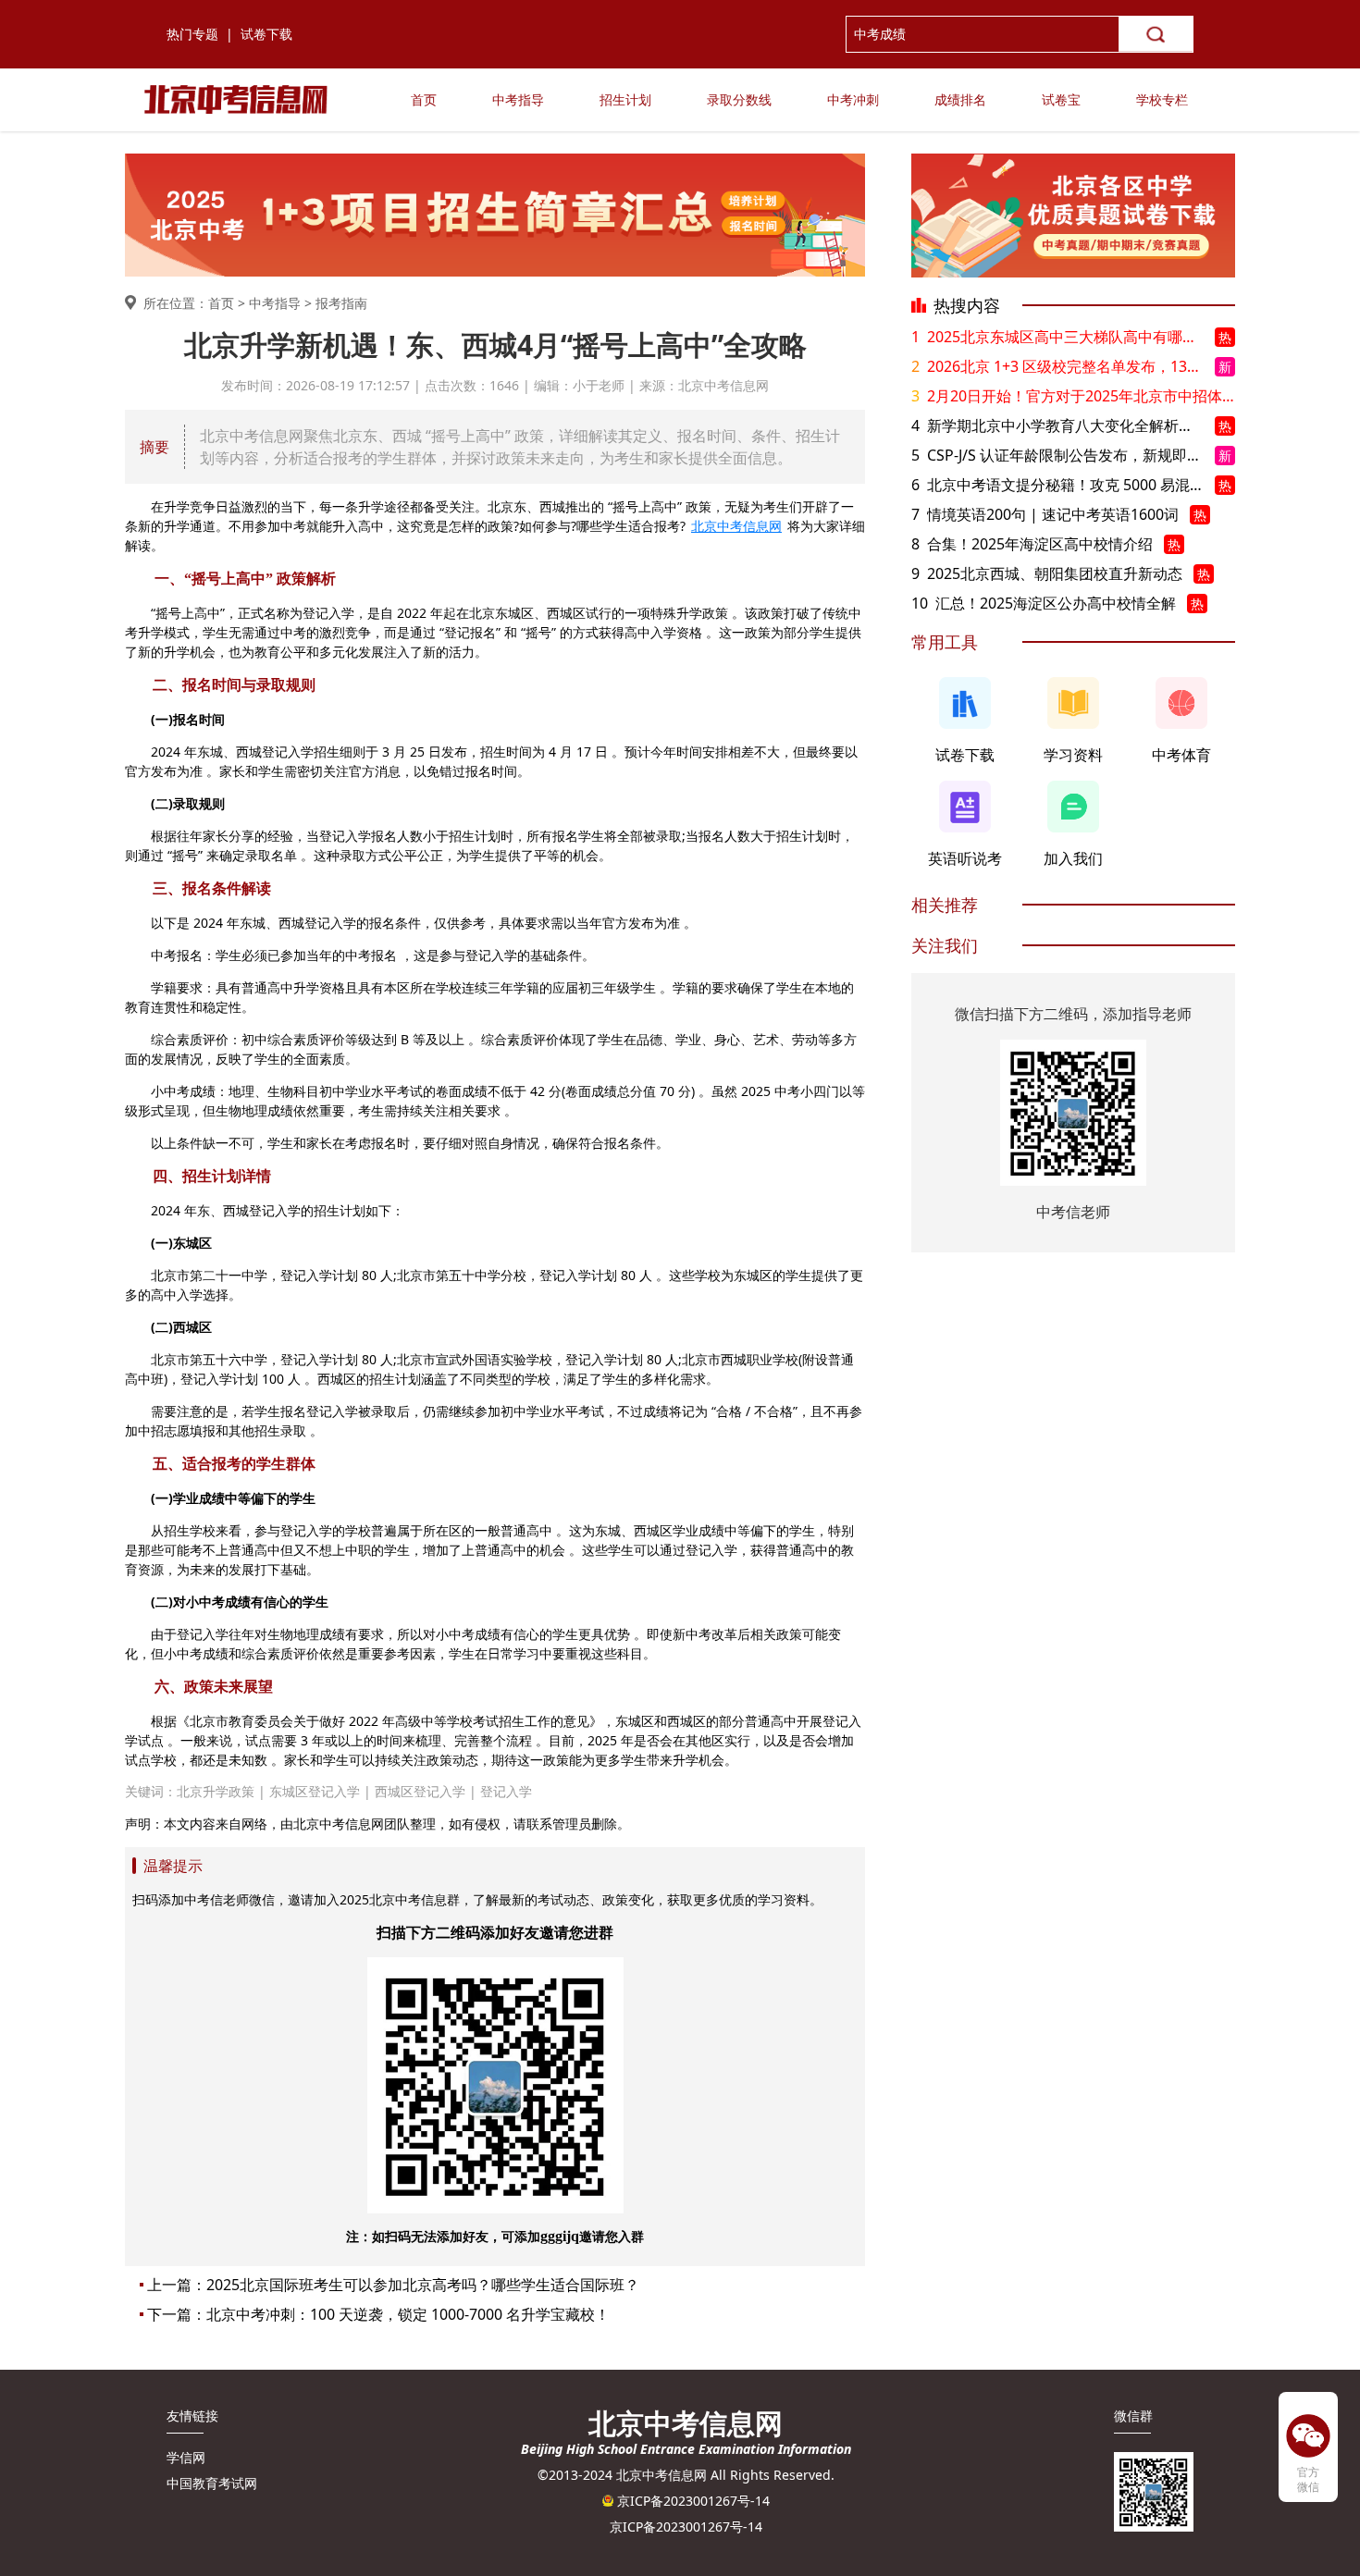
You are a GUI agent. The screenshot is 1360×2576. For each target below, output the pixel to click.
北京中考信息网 (736, 526)
